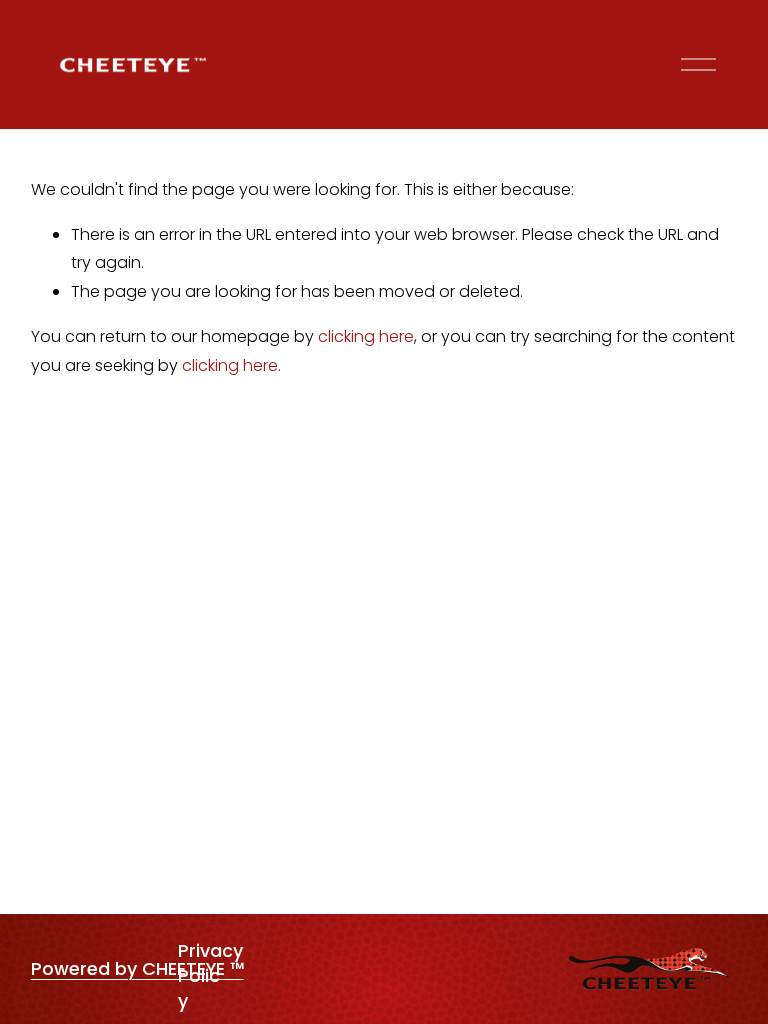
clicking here (366, 336)
